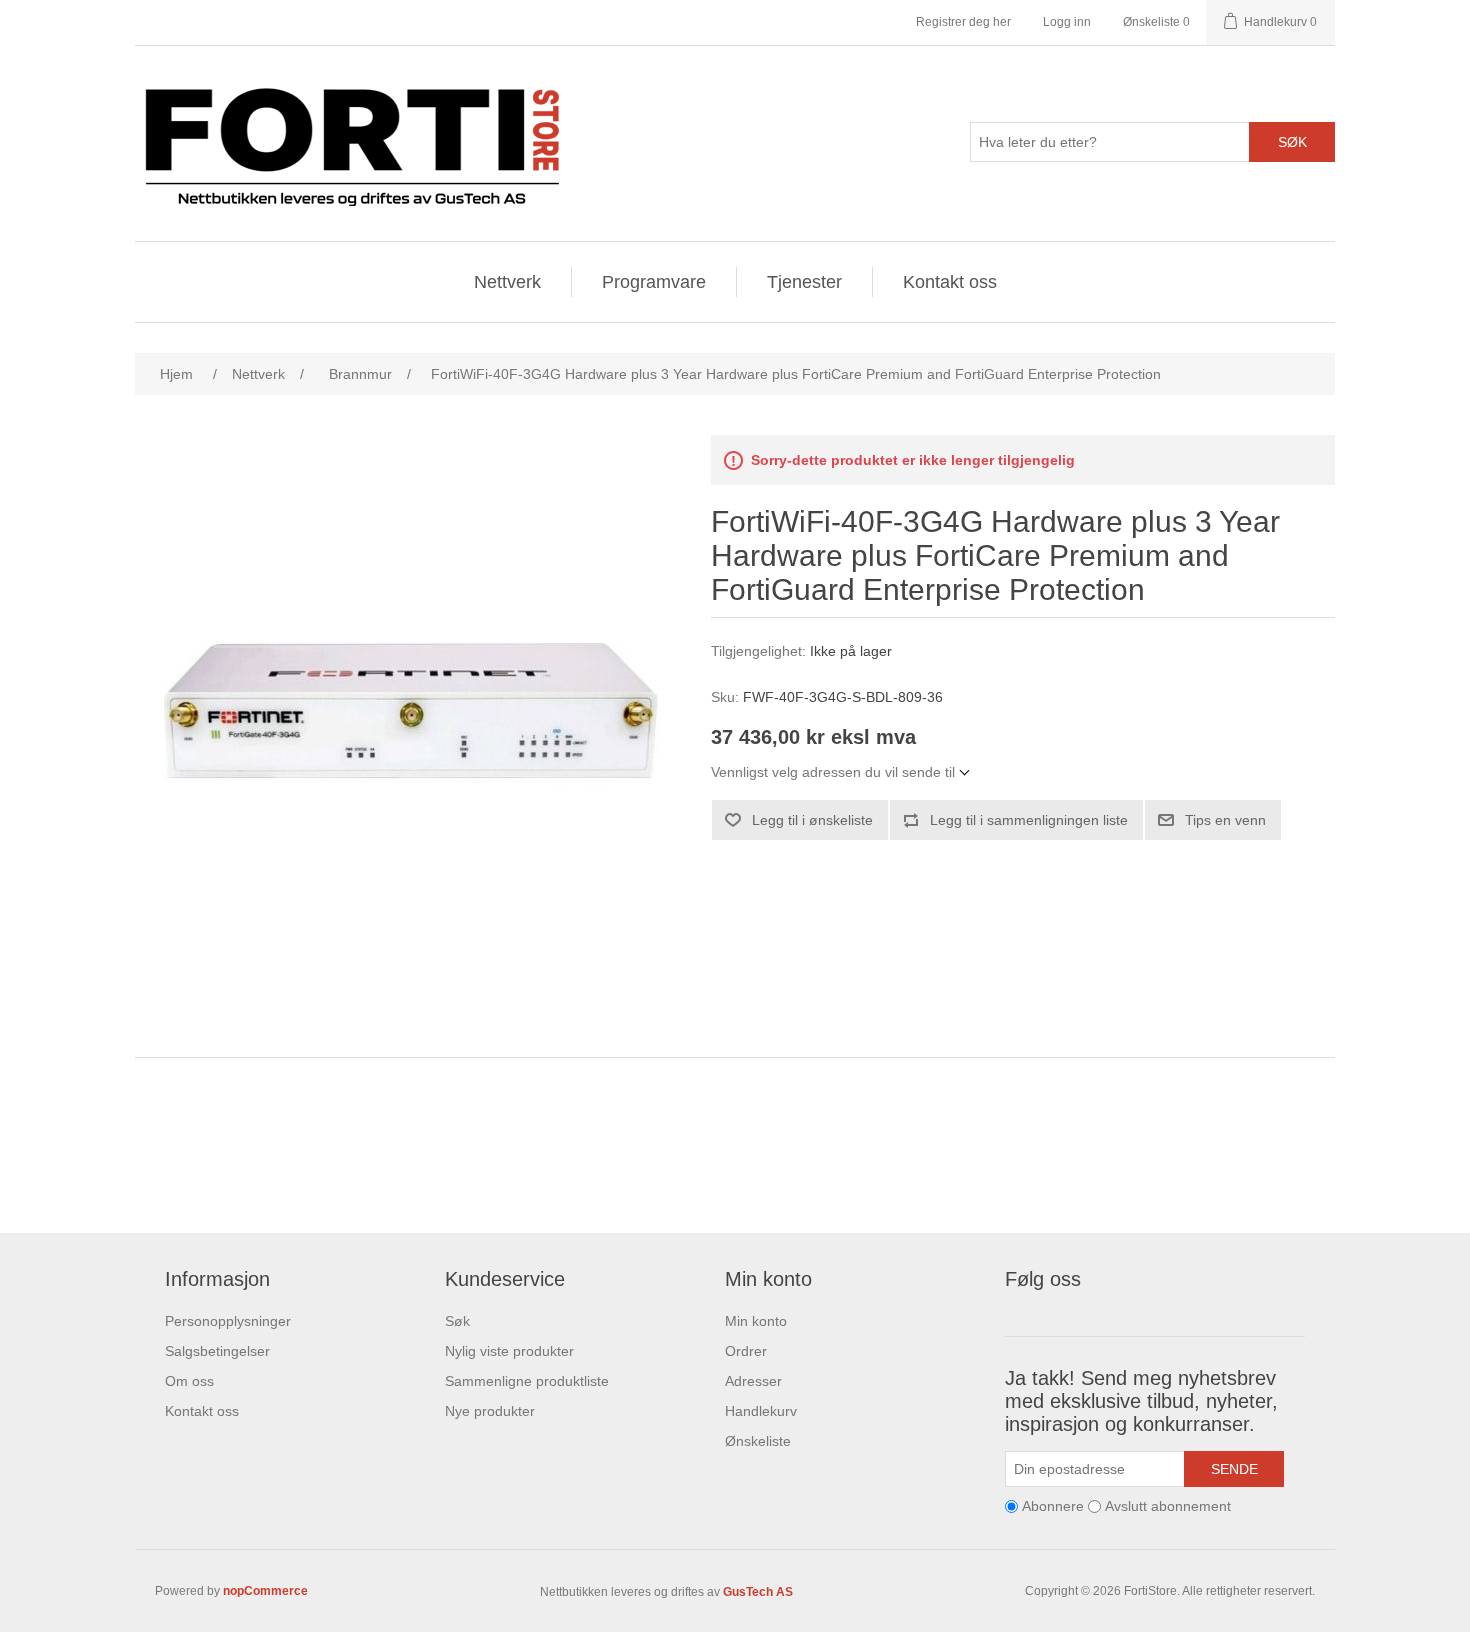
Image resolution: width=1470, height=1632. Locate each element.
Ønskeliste (758, 1441)
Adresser (753, 1381)
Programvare (654, 282)
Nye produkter (490, 1411)
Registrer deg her (963, 22)
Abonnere (1053, 1506)
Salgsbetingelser (217, 1351)
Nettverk (507, 282)
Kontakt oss (950, 282)
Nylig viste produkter (509, 1351)
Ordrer (746, 1351)
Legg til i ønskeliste (812, 820)
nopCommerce (265, 1591)
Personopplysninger (228, 1321)
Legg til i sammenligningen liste (1029, 820)
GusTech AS (758, 1592)
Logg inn (1067, 22)
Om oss (189, 1381)
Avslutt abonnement (1168, 1506)
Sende (1234, 1469)
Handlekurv (761, 1411)
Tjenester (804, 282)
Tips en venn (1225, 820)
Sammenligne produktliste (527, 1381)
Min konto (756, 1321)
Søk (1292, 142)
